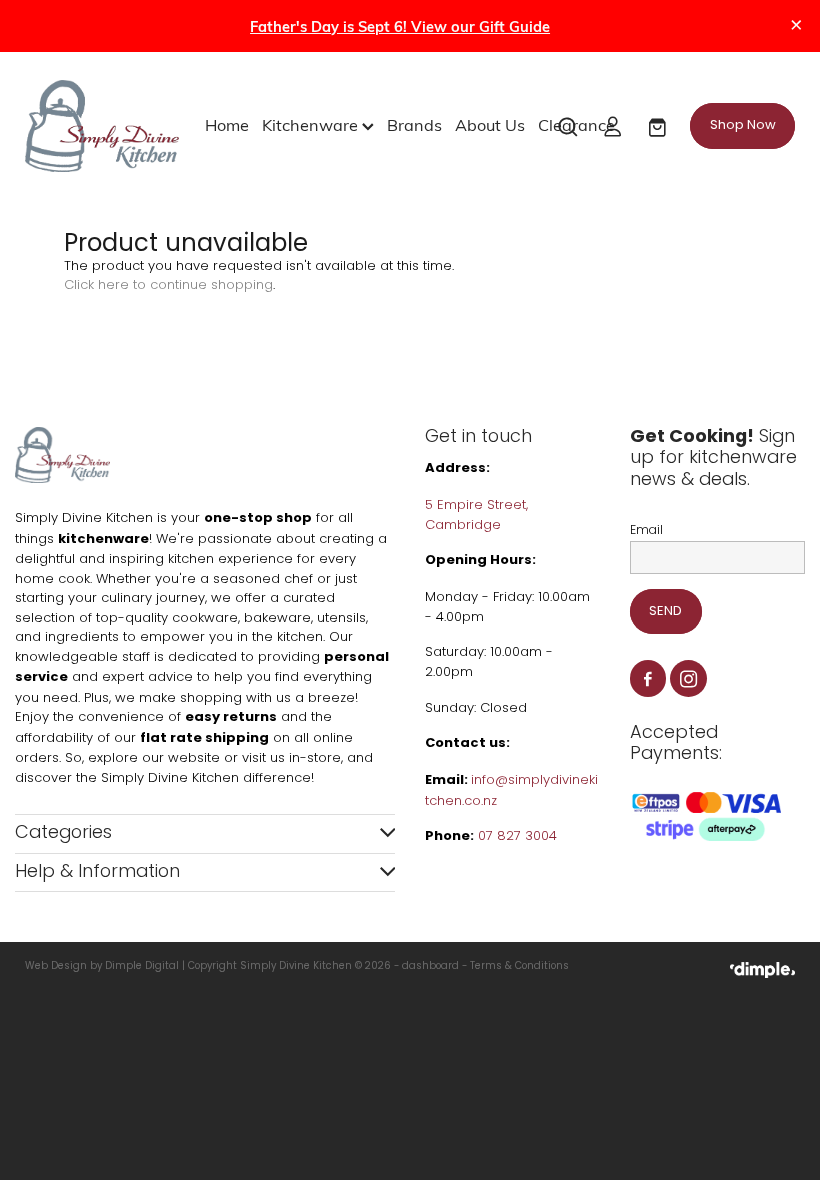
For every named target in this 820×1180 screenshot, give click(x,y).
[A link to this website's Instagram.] (688, 678)
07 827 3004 (517, 836)
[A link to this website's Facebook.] (648, 678)
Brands (414, 124)
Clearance (576, 124)
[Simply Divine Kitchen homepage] (102, 126)
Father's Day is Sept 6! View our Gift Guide (400, 26)
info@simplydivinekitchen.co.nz (511, 791)
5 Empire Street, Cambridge (476, 515)
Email (646, 531)
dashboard (430, 967)
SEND (665, 611)
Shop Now (743, 125)
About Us (490, 124)
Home (227, 124)
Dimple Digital (142, 967)
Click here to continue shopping (168, 285)
